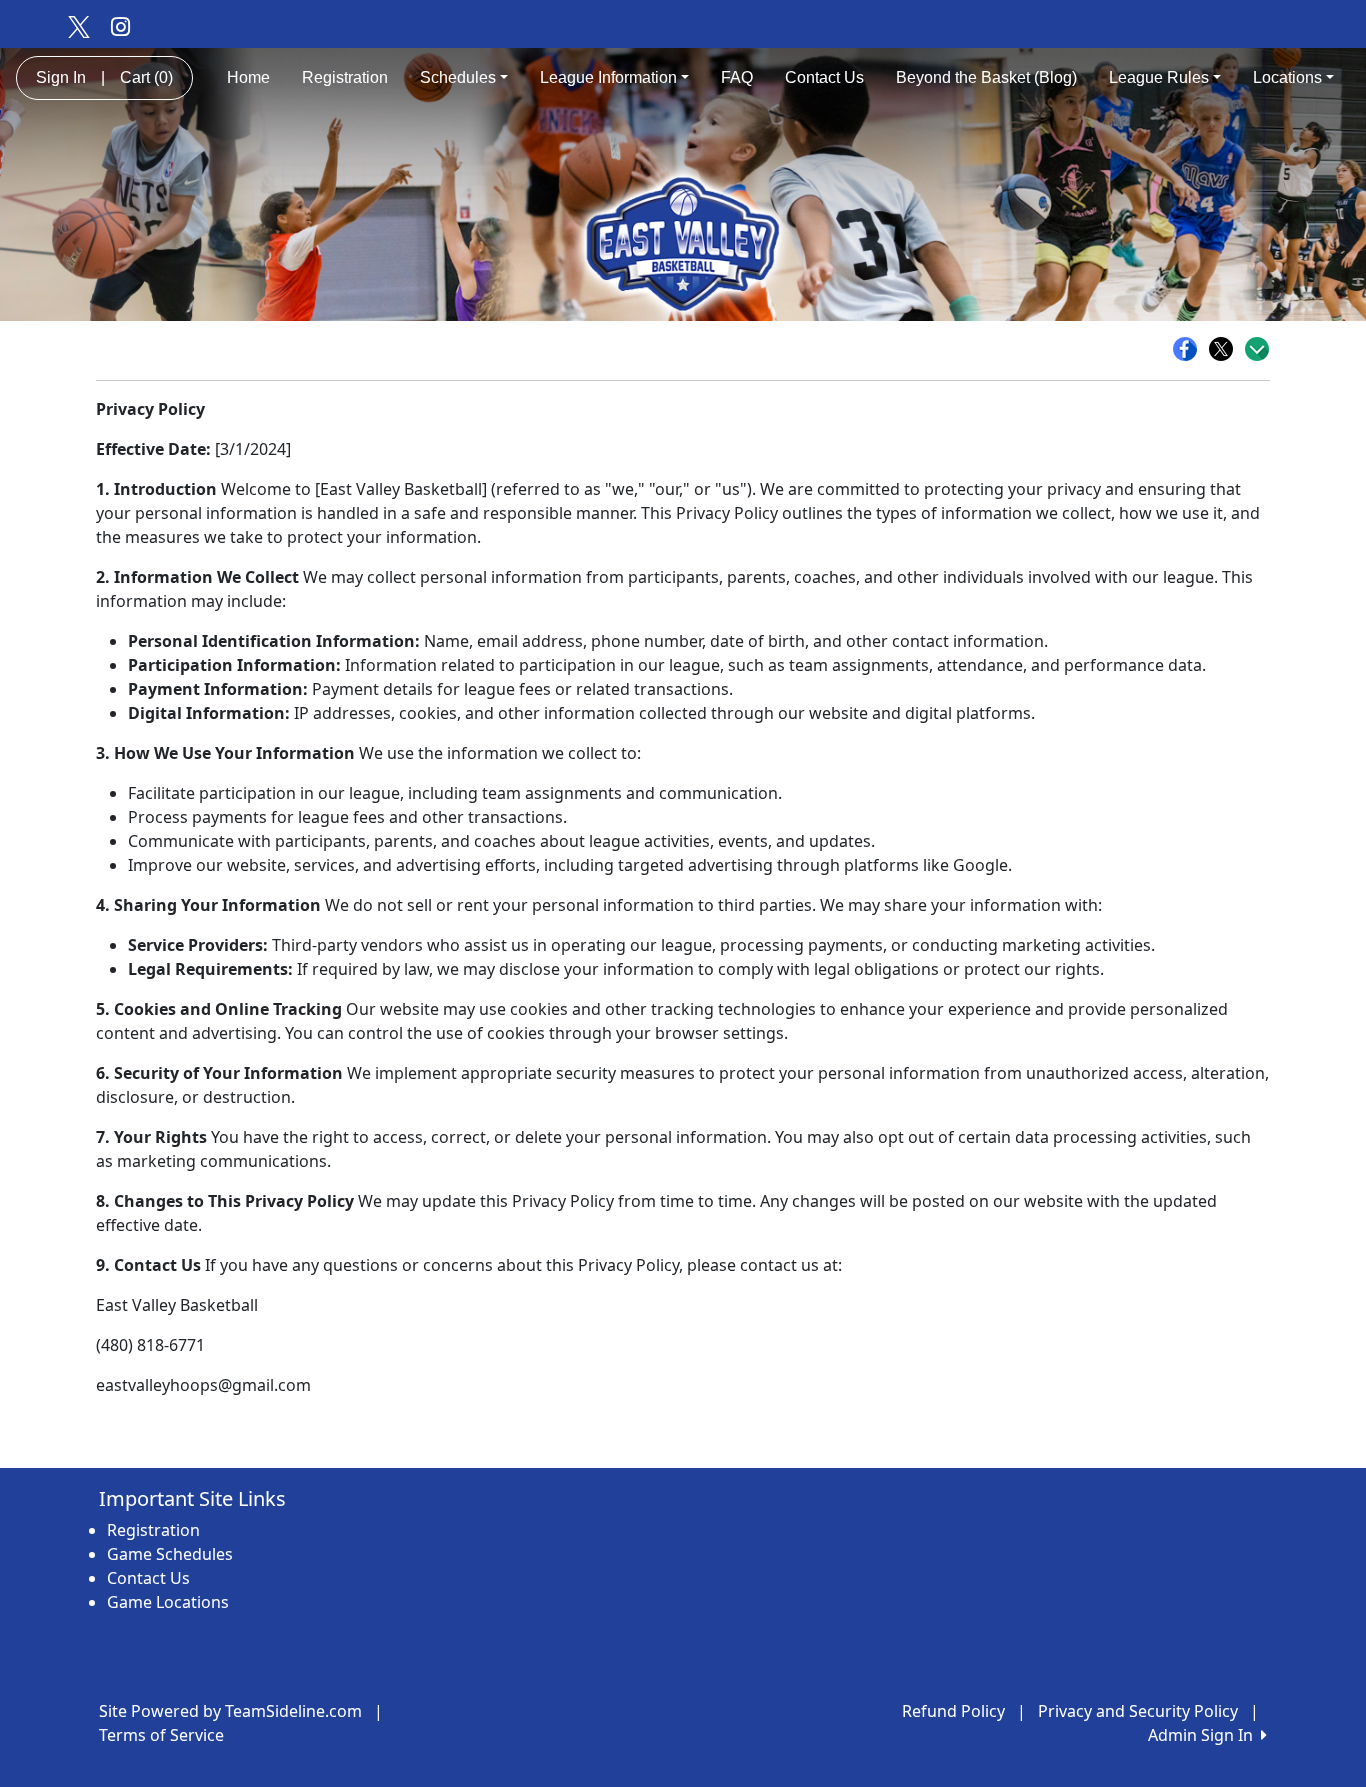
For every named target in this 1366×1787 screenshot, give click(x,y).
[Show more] (1257, 349)
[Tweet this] (1226, 349)
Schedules (458, 77)
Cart (146, 77)
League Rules (1159, 77)
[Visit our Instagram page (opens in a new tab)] (120, 26)
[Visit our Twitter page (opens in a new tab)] (78, 26)
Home (248, 77)
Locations (1287, 77)
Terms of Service (161, 1735)
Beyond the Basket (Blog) (986, 77)
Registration (345, 77)
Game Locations (168, 1602)
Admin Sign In (1204, 1735)
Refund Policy (953, 1711)
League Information (608, 77)
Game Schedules (170, 1554)
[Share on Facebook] (1190, 349)
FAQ (737, 77)
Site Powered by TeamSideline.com (230, 1711)
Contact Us (824, 77)
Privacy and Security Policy (1138, 1711)
